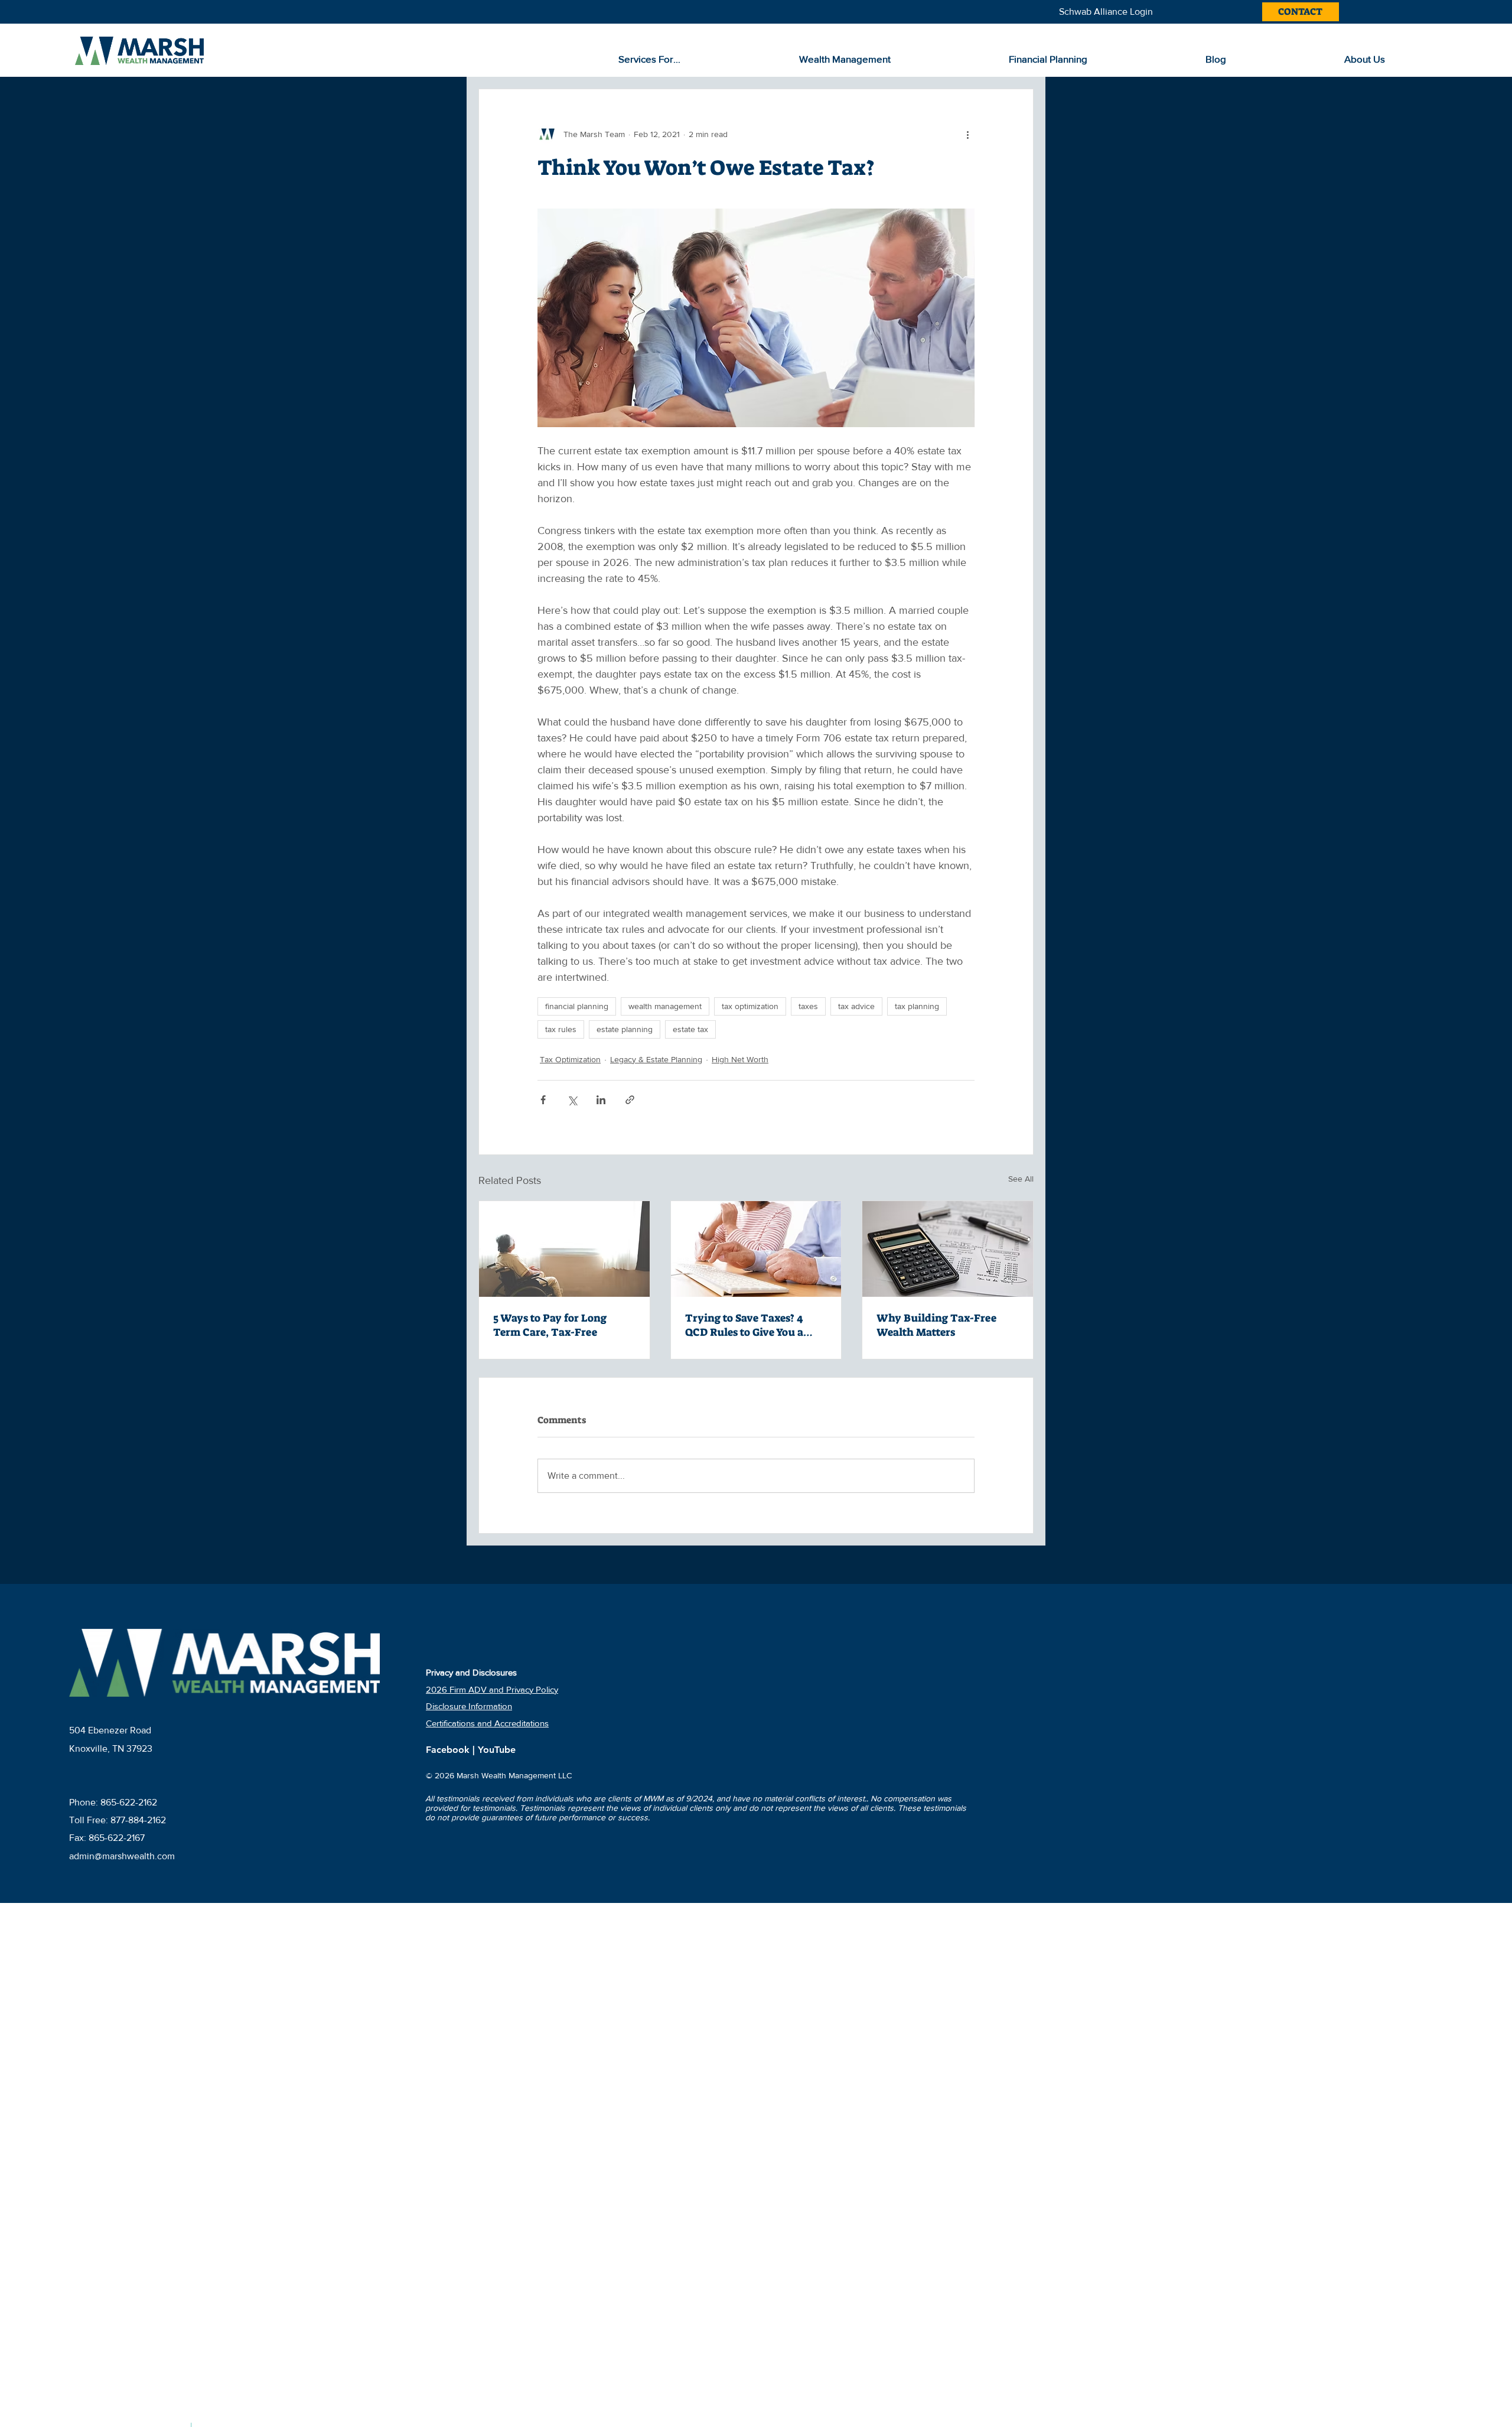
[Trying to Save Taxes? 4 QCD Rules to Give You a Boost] (756, 1249)
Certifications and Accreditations (487, 1723)
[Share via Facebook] (543, 1100)
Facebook (449, 1750)
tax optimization (750, 1006)
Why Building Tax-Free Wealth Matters (936, 1325)
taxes (808, 1006)
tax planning (917, 1006)
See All (1021, 1179)
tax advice (856, 1006)
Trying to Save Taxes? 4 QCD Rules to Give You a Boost (744, 1325)
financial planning (577, 1006)
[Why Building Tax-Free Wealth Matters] (948, 1249)
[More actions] (967, 134)
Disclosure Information (469, 1706)
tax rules (561, 1029)
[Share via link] (630, 1100)
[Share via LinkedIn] (601, 1100)
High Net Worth (740, 1059)
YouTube (497, 1750)
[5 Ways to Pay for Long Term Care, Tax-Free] (564, 1249)
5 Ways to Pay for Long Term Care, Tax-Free (550, 1325)
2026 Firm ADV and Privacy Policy (492, 1689)
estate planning (625, 1029)
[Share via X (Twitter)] (572, 1100)
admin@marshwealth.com (122, 1856)
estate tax (690, 1029)
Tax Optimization (570, 1059)
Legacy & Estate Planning (656, 1059)
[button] (700, 59)
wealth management (665, 1006)
